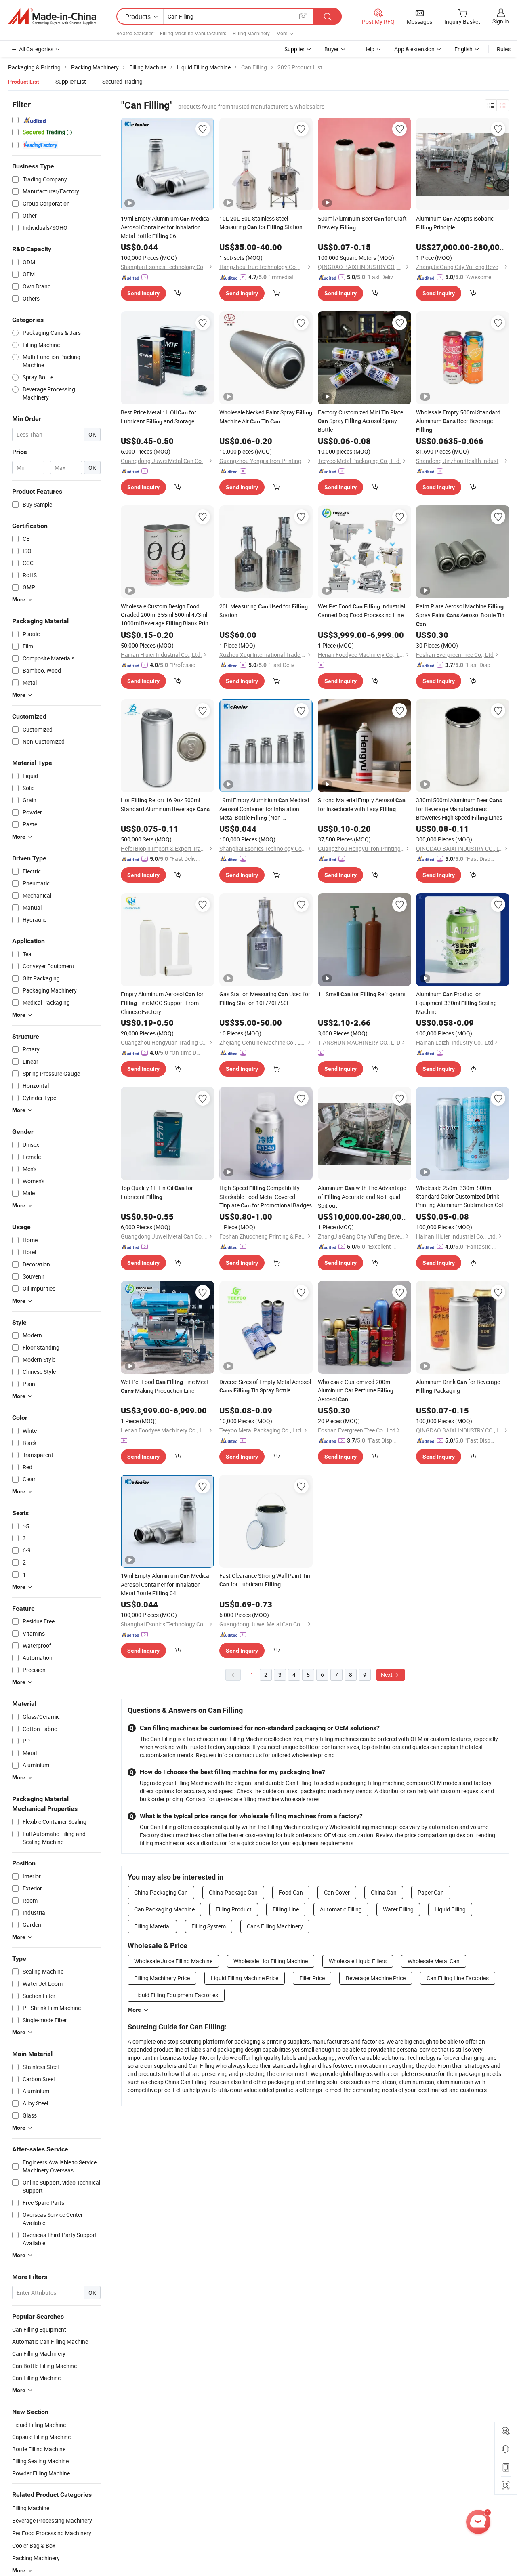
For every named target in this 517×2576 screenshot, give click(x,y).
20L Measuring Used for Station (264, 611)
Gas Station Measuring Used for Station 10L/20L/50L (265, 998)
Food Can (291, 1892)
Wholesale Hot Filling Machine (271, 1961)
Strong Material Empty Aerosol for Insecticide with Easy (362, 804)
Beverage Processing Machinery (52, 2520)
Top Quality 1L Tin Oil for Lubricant (157, 1192)
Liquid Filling (450, 1909)
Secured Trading (122, 81)
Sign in (501, 21)
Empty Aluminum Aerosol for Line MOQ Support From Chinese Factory (162, 1003)
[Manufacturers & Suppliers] (52, 17)
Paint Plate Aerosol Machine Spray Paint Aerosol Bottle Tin (460, 615)
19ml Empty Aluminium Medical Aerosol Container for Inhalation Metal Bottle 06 (166, 227)
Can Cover (337, 1892)
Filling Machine (31, 2508)
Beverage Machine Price (376, 1978)
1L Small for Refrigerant (362, 994)
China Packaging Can (161, 1892)
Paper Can (431, 1892)
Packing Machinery (36, 2558)
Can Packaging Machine (164, 1909)
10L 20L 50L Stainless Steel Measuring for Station (261, 223)
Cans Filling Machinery (275, 1926)
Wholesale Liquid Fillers (358, 1961)
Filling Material (152, 1926)
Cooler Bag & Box (34, 2546)
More (134, 2010)
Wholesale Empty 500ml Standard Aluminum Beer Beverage (458, 421)
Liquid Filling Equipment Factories (176, 1995)
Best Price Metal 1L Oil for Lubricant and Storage (159, 417)
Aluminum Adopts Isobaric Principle (455, 223)
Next (387, 1675)
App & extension (414, 49)
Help (369, 49)
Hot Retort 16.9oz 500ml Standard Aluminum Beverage (165, 804)
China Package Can (233, 1892)
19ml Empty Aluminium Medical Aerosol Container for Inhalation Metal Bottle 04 (166, 1584)
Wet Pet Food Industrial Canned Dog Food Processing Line (361, 611)
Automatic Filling (341, 1909)
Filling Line (286, 1909)
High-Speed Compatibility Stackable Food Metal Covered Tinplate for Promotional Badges (266, 1197)
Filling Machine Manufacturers (193, 33)
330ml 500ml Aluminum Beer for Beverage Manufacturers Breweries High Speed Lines (459, 809)
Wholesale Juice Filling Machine (173, 1961)
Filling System (209, 1926)
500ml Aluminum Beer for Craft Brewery (362, 223)
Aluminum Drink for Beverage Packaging (458, 1386)
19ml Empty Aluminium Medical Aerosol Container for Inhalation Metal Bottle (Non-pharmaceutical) (264, 809)
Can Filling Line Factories (458, 1978)
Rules (504, 49)
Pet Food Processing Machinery (52, 2533)
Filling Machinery (251, 33)
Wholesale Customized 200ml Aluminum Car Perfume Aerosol (356, 1390)
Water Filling (398, 1909)
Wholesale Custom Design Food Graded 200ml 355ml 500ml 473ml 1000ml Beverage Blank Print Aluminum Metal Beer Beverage (166, 615)
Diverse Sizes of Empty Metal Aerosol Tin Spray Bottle (265, 1386)
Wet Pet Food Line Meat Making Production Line (165, 1386)
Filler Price (312, 1978)
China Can (384, 1892)
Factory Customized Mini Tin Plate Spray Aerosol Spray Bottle (360, 421)
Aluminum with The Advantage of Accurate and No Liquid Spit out (362, 1197)
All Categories (36, 49)
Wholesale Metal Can (434, 1961)
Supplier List (71, 81)
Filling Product (234, 1909)
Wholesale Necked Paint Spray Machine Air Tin (266, 417)
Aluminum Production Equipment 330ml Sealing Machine (456, 1003)
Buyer (332, 49)
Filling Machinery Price (162, 1978)
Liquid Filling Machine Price (245, 1978)
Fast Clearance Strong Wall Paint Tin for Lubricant (265, 1580)
